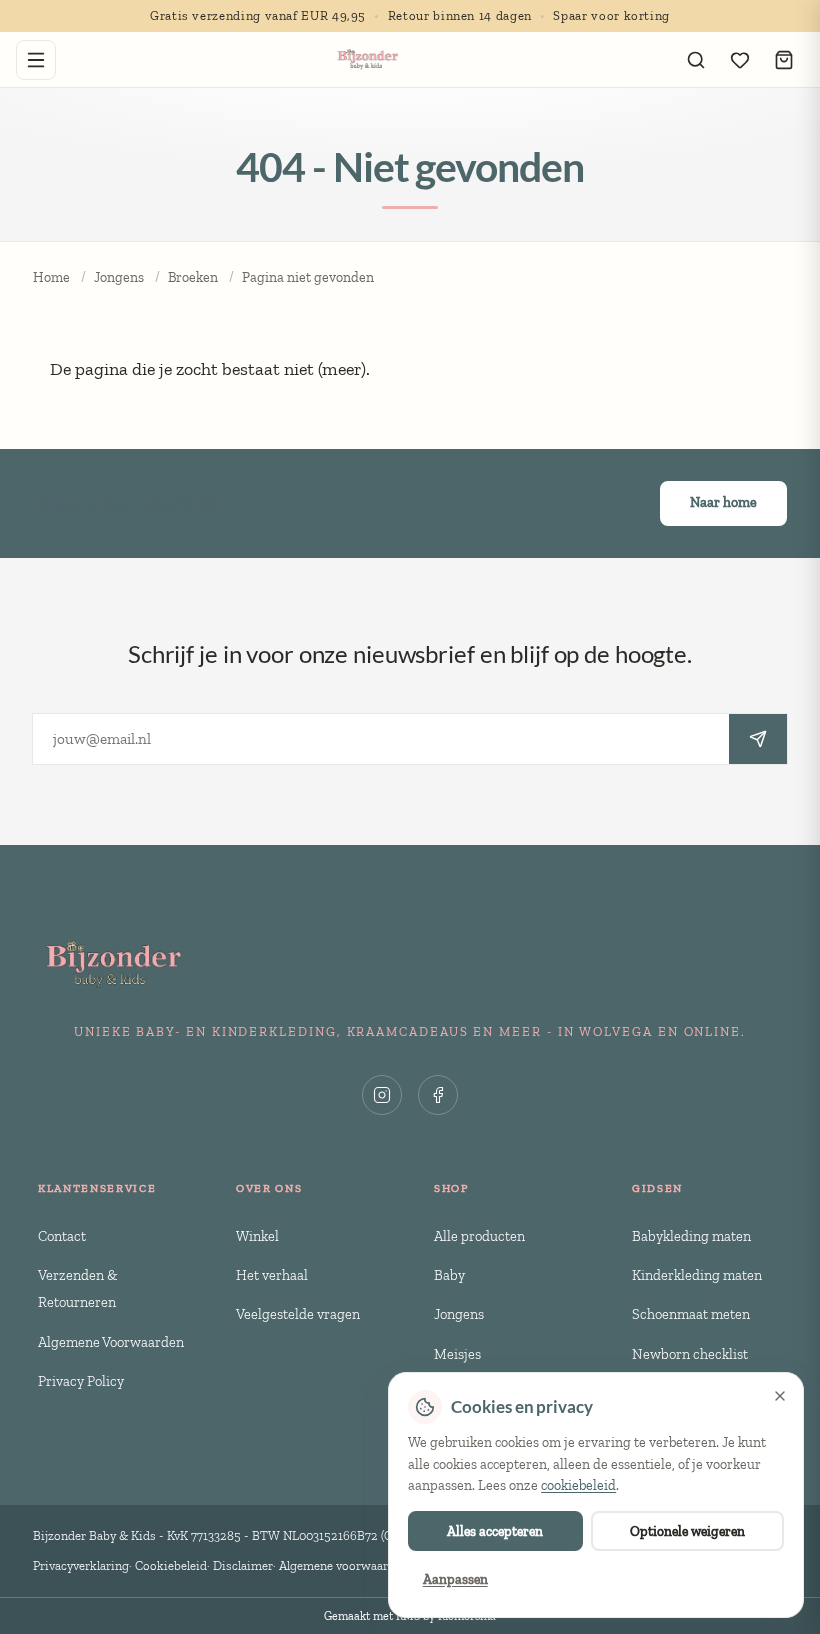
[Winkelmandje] (784, 60)
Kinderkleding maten (697, 1275)
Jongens (119, 277)
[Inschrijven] (758, 739)
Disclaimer (243, 1565)
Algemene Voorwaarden (111, 1342)
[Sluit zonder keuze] (780, 1396)
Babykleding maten (691, 1236)
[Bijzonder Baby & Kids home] (366, 60)
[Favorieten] (740, 60)
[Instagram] (382, 1095)
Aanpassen (455, 1579)
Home (51, 277)
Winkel (257, 1236)
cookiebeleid (578, 1485)
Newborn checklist (690, 1354)
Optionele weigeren (687, 1531)
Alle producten (479, 1236)
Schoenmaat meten (691, 1314)
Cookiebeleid (171, 1565)
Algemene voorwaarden (343, 1565)
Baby (449, 1275)
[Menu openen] (36, 60)
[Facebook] (438, 1095)
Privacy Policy (81, 1381)
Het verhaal (272, 1275)
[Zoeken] (696, 60)
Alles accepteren (495, 1531)
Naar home (723, 502)
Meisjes (457, 1354)
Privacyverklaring (81, 1565)
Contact (62, 1236)
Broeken (193, 277)
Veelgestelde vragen (298, 1314)
